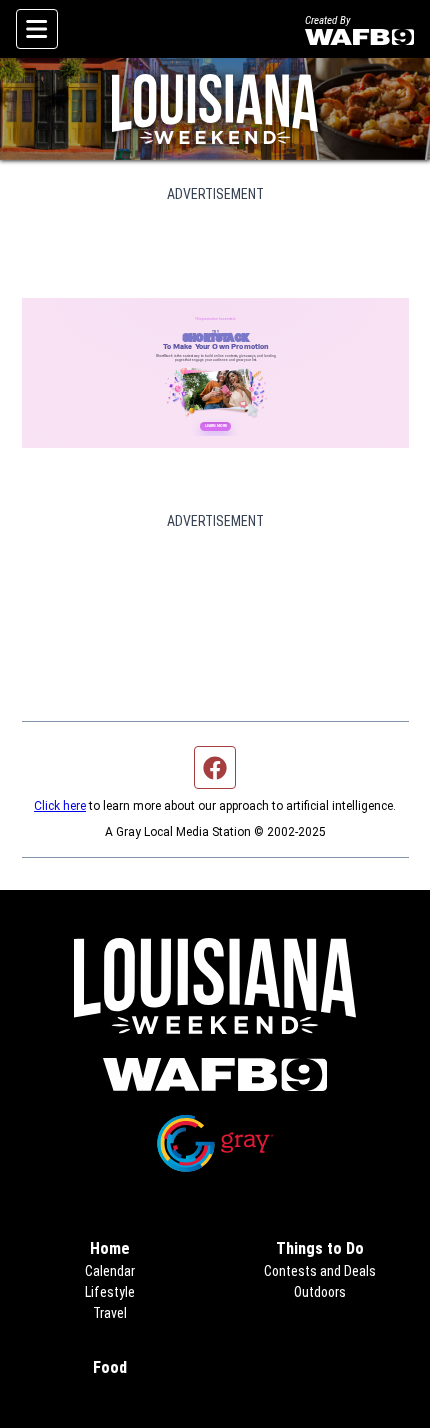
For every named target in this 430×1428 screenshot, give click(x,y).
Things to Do (320, 1248)
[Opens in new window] (215, 1074)
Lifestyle (110, 1292)
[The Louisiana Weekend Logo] (215, 109)
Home (110, 1248)
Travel (110, 1313)
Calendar (110, 1271)
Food (110, 1367)
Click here (60, 806)
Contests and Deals (320, 1271)
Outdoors (320, 1292)
